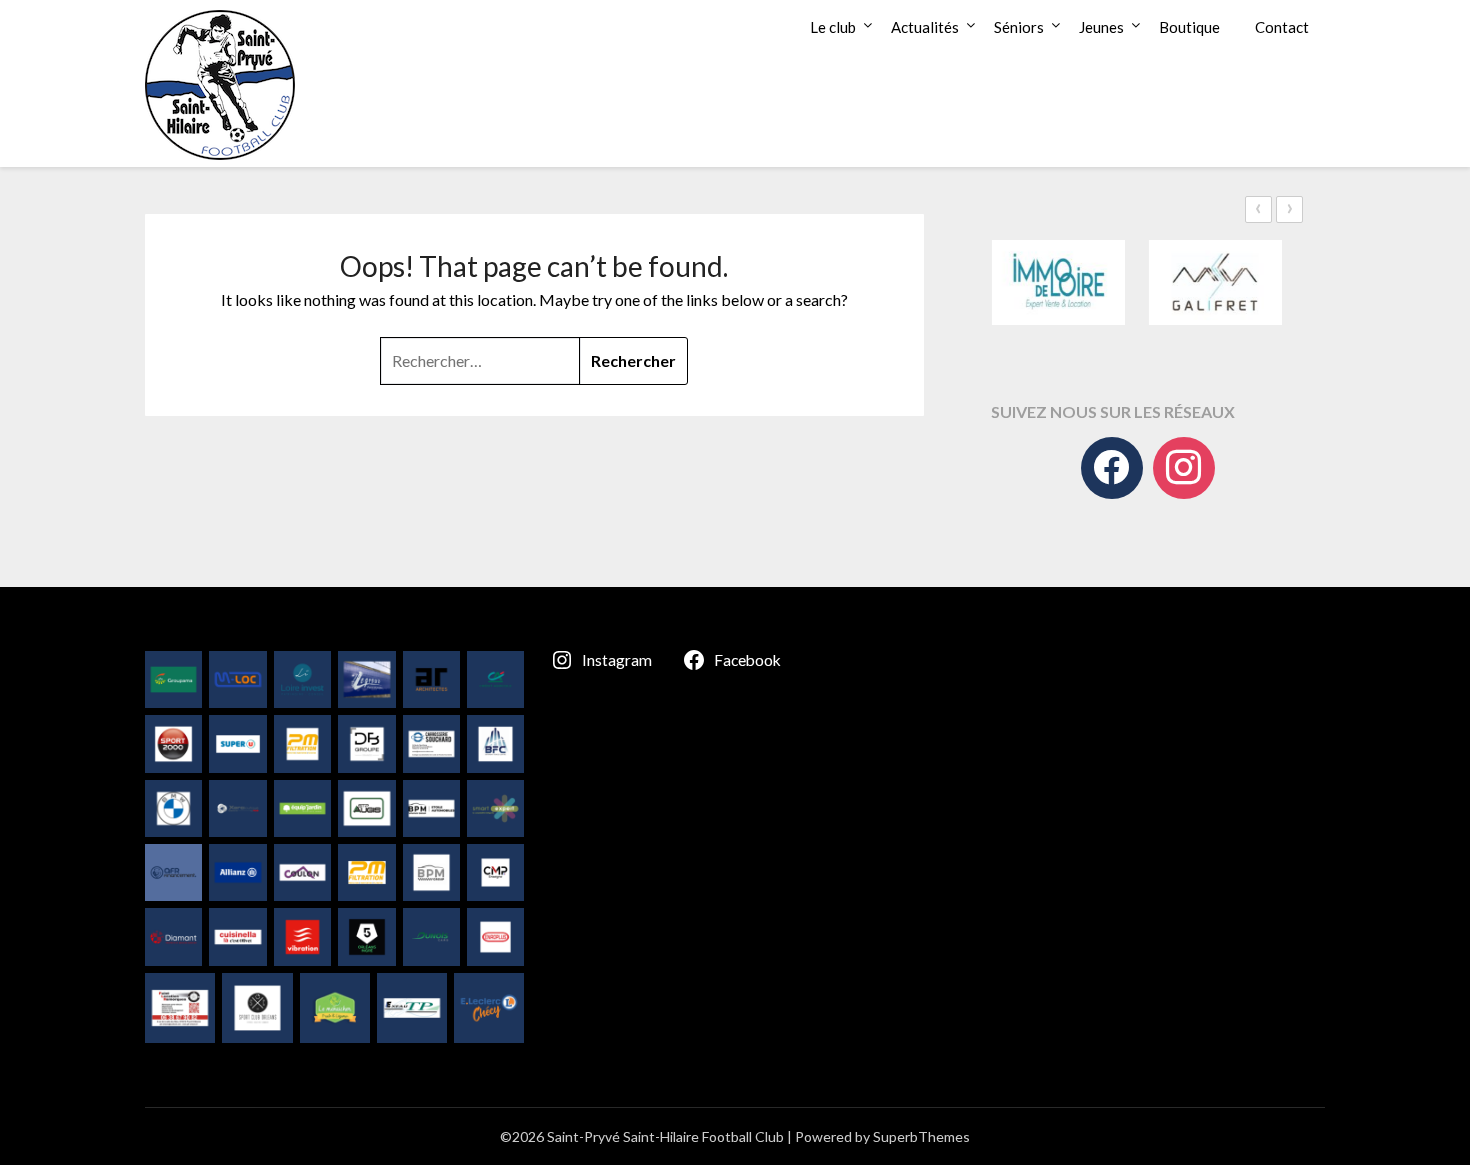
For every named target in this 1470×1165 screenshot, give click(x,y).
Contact (1282, 27)
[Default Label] (1184, 468)
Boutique (1189, 27)
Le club (833, 27)
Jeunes (1101, 27)
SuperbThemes (921, 1136)
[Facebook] (1112, 468)
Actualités (925, 27)
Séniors (1019, 27)
